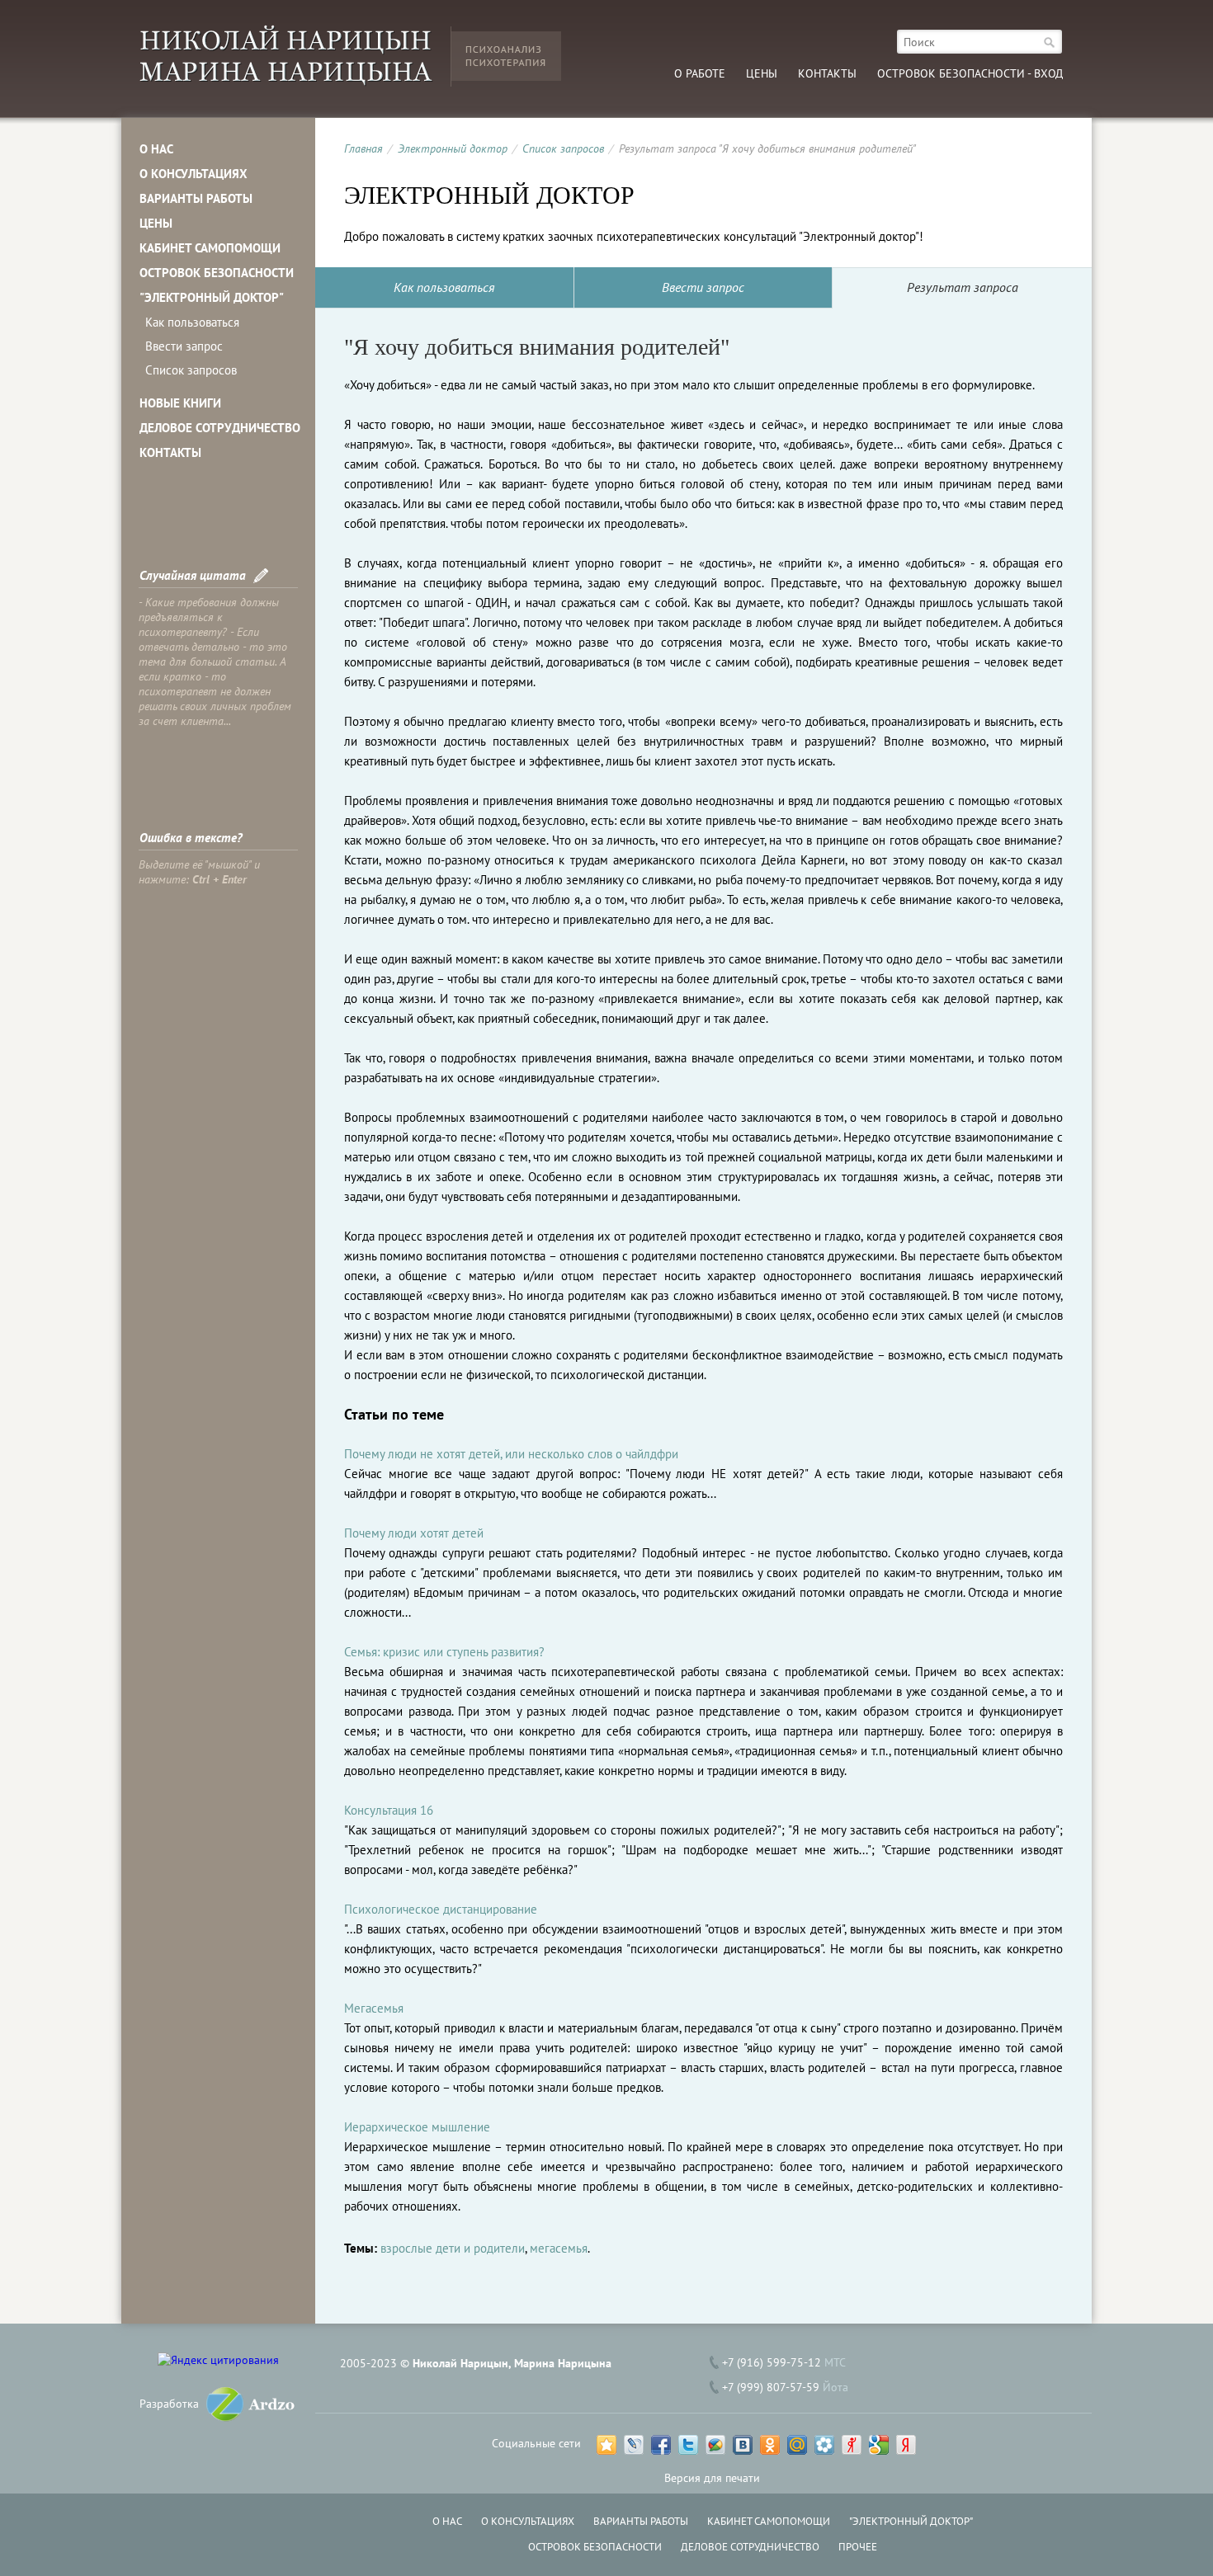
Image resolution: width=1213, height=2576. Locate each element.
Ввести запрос (184, 346)
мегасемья (559, 2248)
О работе (700, 73)
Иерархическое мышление (417, 2127)
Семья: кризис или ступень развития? (444, 1652)
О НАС (156, 149)
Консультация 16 (389, 1810)
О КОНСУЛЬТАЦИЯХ (194, 174)
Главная (363, 148)
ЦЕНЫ (156, 223)
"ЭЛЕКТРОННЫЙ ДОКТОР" (212, 297)
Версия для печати (712, 2478)
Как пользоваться (192, 322)
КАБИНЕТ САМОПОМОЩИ (210, 248)
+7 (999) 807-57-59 (771, 2387)
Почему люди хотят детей (414, 1533)
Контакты (827, 73)
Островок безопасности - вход (970, 73)
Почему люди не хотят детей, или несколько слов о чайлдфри (511, 1454)
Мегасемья (374, 2008)
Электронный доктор (453, 148)
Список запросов (191, 370)
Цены (762, 73)
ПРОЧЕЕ (858, 2547)
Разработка (169, 2404)
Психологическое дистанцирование (441, 1909)
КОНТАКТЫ (170, 452)
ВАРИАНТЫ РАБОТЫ (196, 198)
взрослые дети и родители (453, 2248)
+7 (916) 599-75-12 (772, 2362)
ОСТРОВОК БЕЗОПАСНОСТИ (217, 273)
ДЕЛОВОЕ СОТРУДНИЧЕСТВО (220, 428)
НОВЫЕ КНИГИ (180, 403)
